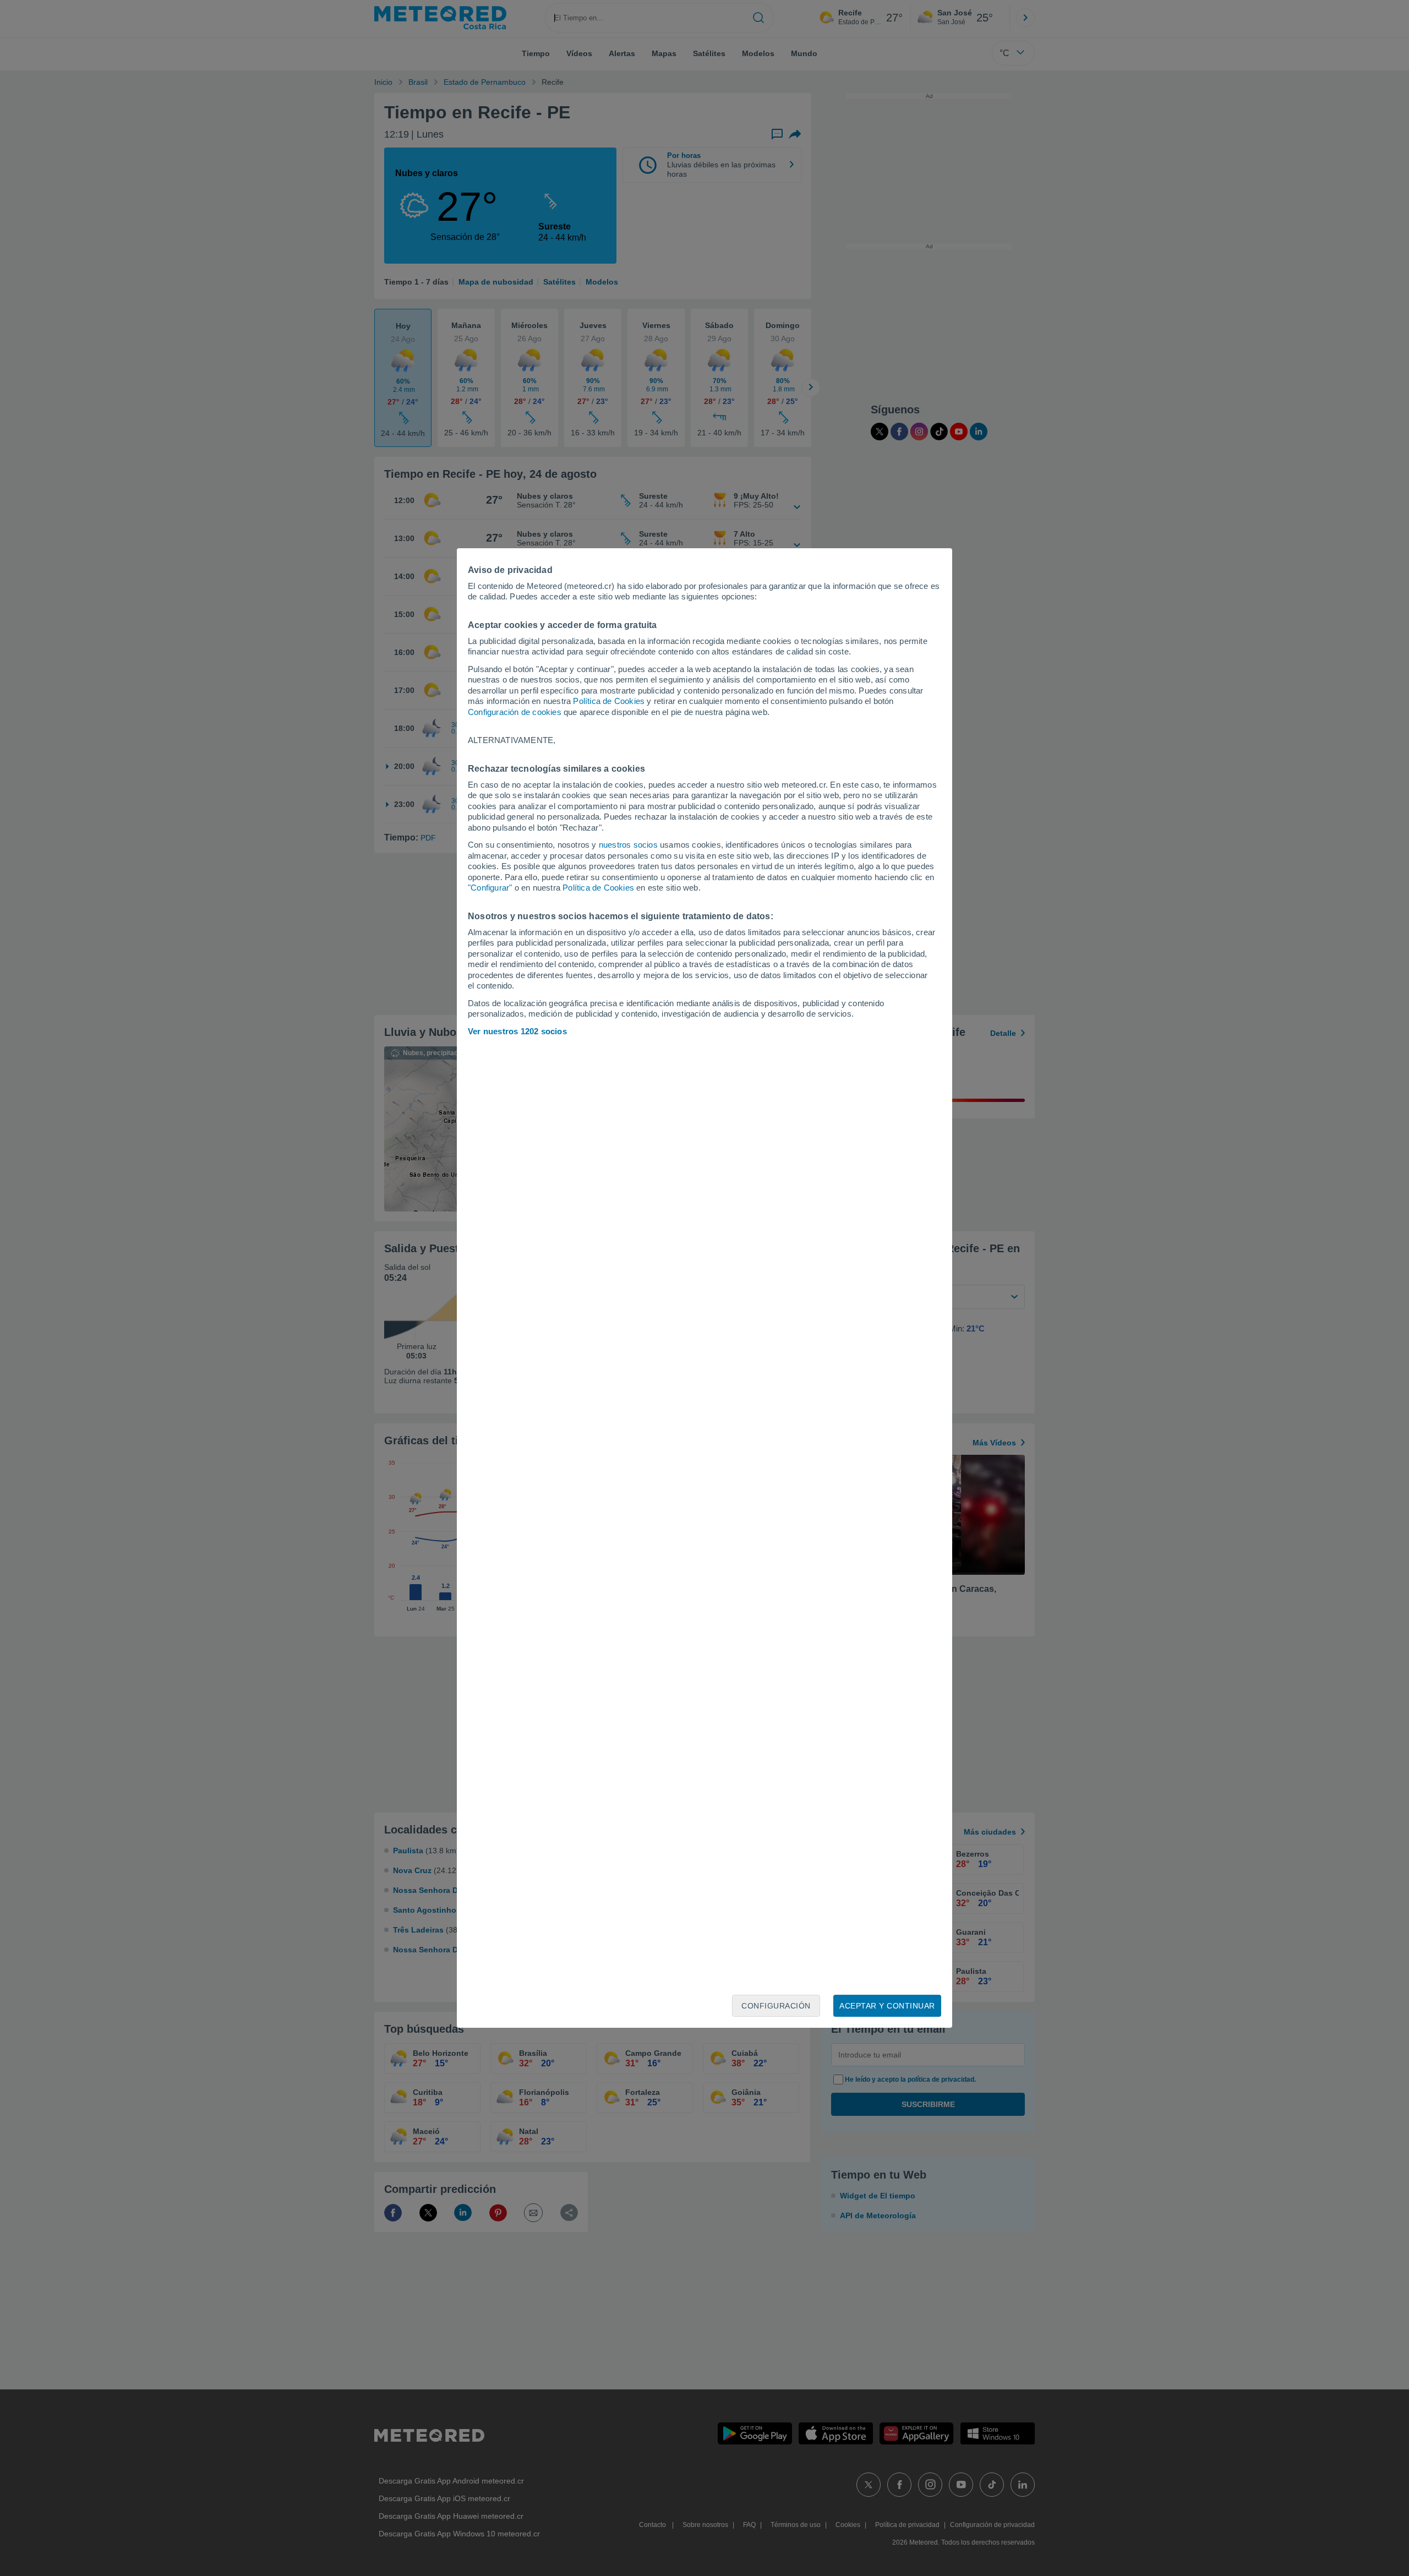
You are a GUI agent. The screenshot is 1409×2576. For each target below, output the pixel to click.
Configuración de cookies (515, 712)
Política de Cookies (609, 701)
